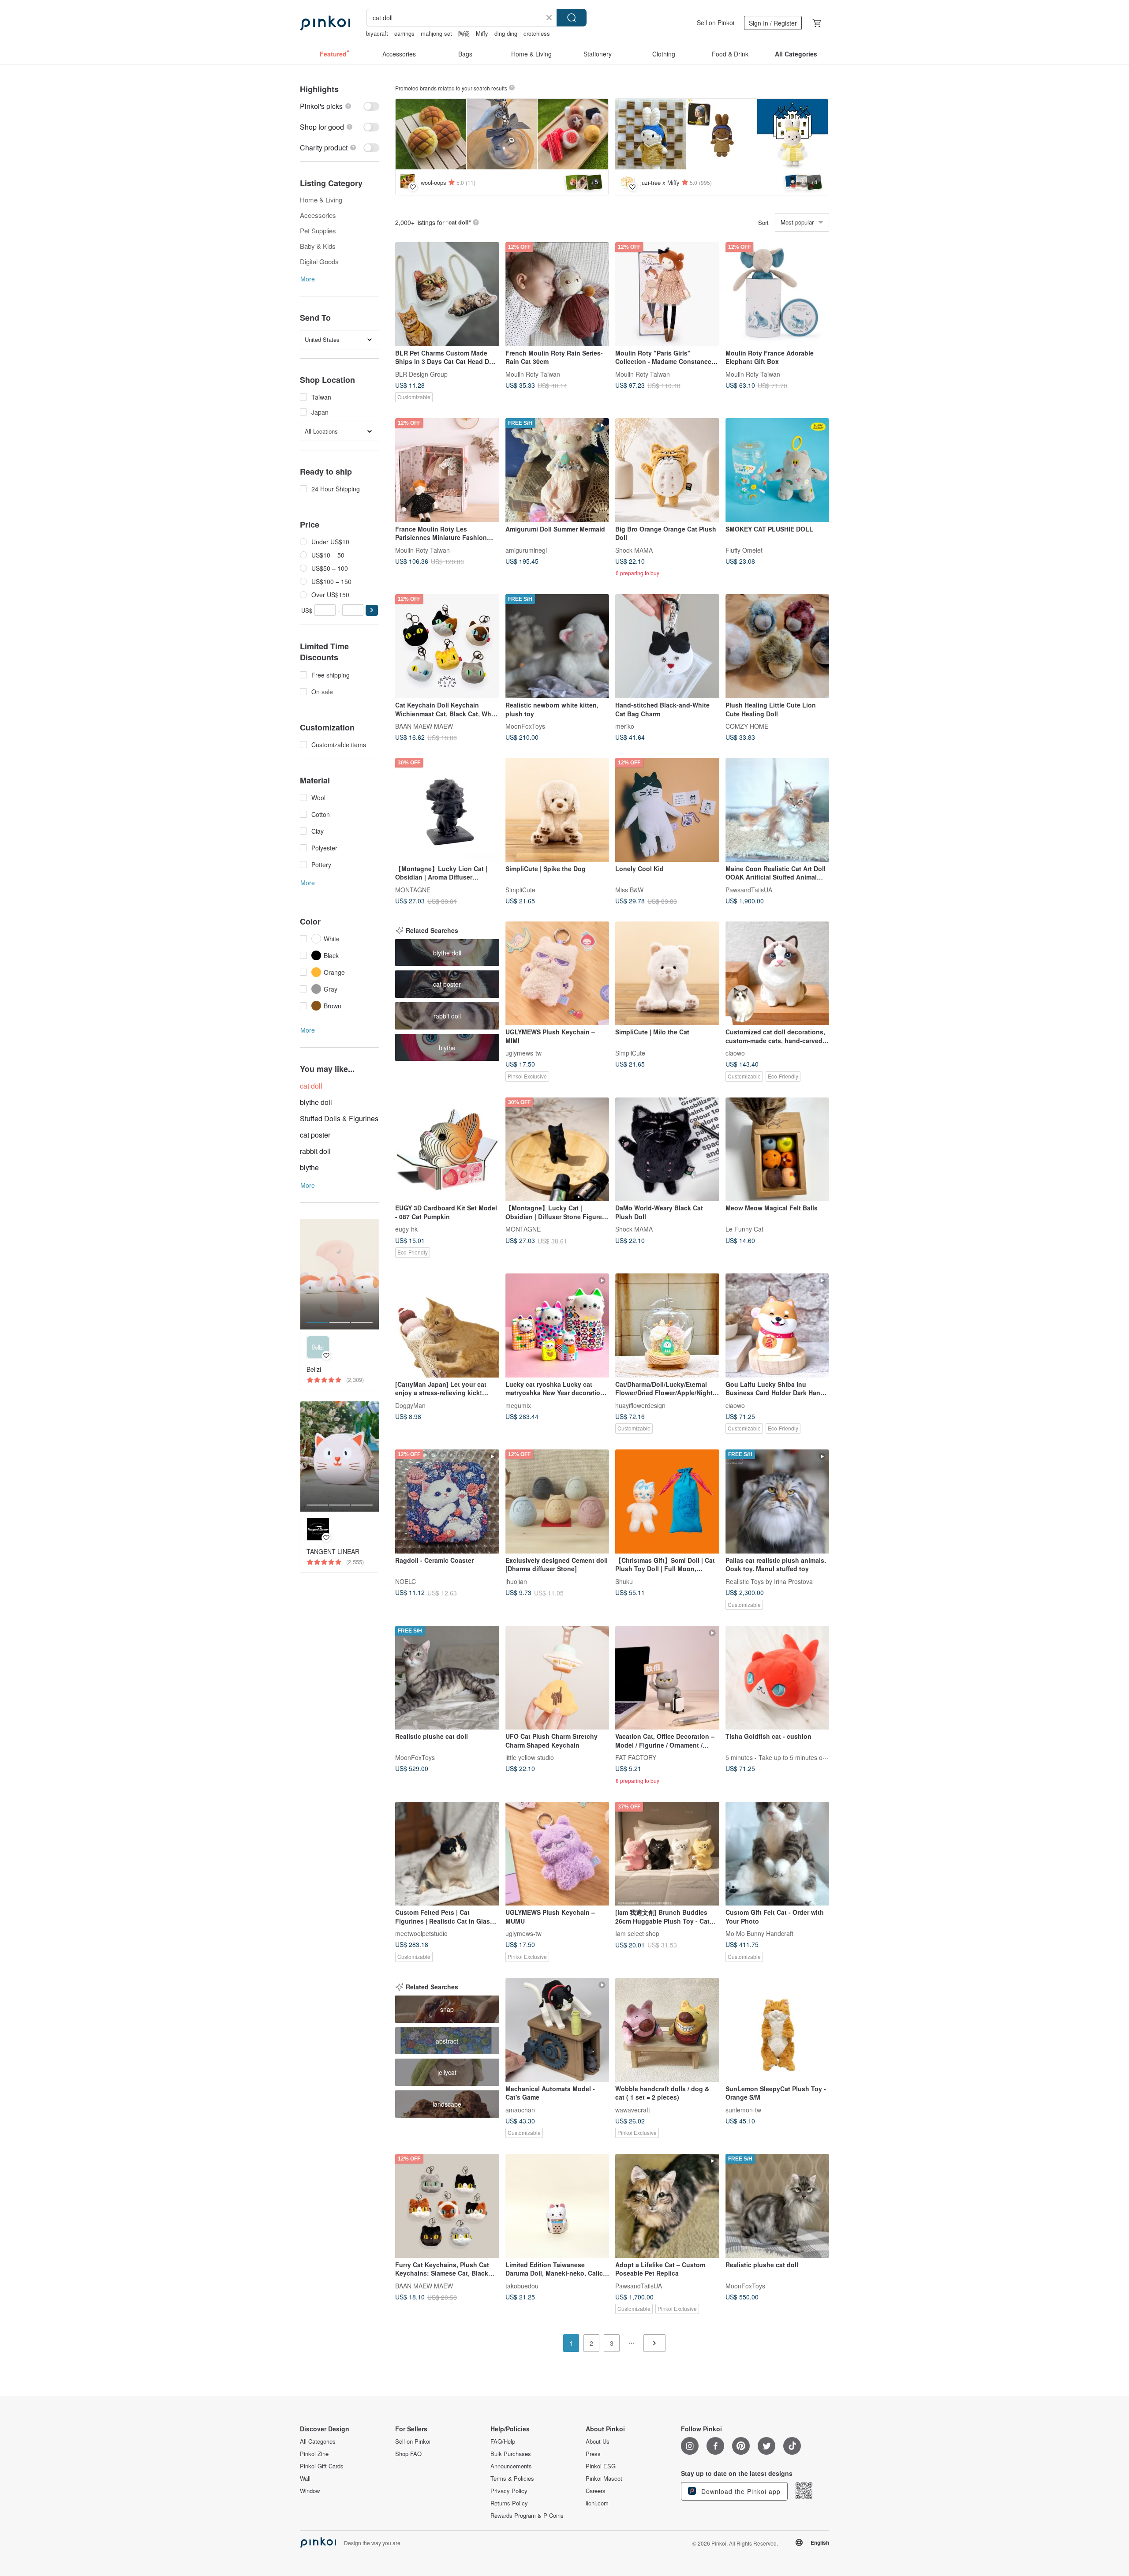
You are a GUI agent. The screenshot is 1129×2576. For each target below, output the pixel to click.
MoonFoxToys (525, 726)
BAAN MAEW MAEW (424, 726)
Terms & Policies (512, 2479)
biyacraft (377, 33)
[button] (372, 610)
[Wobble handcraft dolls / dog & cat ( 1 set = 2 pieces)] (667, 2030)
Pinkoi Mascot (604, 2479)
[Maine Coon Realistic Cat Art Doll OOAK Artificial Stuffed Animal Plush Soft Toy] (778, 810)
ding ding (506, 33)
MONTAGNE (413, 889)
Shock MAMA (634, 550)
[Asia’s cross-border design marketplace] (325, 23)
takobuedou (522, 2285)
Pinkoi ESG (601, 2466)
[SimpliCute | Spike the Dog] (557, 810)
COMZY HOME (747, 726)
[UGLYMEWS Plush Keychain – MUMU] (557, 1854)
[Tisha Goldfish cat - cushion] (778, 1678)
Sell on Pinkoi (716, 22)
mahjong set (436, 33)
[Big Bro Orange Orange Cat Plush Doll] (667, 470)
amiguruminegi (526, 550)
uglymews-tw (523, 1053)
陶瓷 (464, 33)
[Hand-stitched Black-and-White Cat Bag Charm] (667, 646)
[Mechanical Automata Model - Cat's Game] (557, 2030)
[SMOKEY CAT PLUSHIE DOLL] (778, 470)
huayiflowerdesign (640, 1405)
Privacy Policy (509, 2491)
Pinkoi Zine (314, 2454)
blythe (309, 1167)
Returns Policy (509, 2503)
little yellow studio (530, 1757)
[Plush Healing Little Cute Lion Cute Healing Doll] (778, 646)
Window (310, 2491)
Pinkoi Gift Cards (322, 2466)
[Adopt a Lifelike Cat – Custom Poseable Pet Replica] (667, 2206)
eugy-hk (406, 1229)
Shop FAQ (408, 2454)
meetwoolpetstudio (421, 1933)
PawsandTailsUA (749, 889)
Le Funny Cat (744, 1229)
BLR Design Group (421, 374)
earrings (404, 33)
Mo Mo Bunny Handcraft (759, 1933)
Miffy (482, 33)
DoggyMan (410, 1405)
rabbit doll (315, 1151)
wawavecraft (633, 2109)
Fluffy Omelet (744, 550)
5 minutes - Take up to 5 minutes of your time (789, 1757)
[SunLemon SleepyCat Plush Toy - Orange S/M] (778, 2030)
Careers (596, 2491)
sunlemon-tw (743, 2109)
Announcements (511, 2466)
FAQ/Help (503, 2441)
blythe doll (316, 1102)
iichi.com (597, 2503)
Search (572, 18)
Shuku (624, 1581)
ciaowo (735, 1053)
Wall (305, 2479)
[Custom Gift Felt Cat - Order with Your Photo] (778, 1854)
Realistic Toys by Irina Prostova (769, 1581)
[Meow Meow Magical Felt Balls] (778, 1149)
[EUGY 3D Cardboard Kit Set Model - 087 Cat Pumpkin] (447, 1149)
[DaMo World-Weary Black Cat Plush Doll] (667, 1149)
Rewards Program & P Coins (527, 2516)
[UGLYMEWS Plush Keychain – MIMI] (557, 973)
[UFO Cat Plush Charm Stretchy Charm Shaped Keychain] (557, 1678)
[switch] (340, 106)
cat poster (315, 1135)
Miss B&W (629, 889)
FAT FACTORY (636, 1757)
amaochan (520, 2109)
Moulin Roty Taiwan (533, 374)
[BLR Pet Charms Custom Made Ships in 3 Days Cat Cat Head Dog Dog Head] (447, 294)
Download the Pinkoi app (740, 2491)
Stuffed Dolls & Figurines (339, 1118)
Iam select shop (637, 1933)
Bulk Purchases (511, 2454)
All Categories (318, 2441)
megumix (518, 1405)
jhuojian (516, 1581)
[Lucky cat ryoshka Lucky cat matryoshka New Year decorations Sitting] (557, 1325)
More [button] (308, 279)
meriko (625, 726)
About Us (598, 2441)
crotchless (537, 33)
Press (593, 2454)
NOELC (406, 1581)
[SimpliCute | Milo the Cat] (667, 973)
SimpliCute (520, 889)
